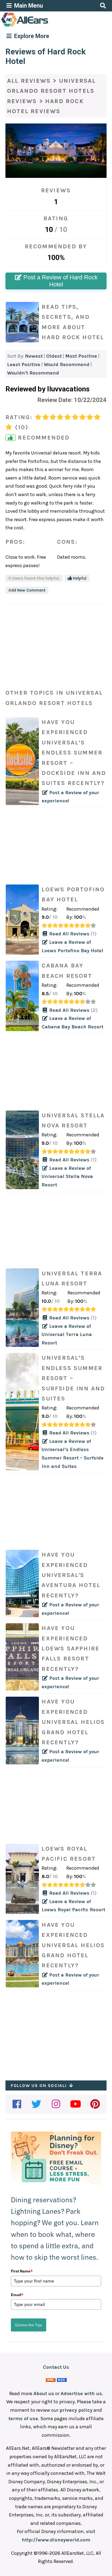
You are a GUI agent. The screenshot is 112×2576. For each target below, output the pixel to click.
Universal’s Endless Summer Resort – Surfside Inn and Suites (73, 1378)
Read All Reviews (72, 934)
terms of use (23, 2419)
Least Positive (24, 364)
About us (44, 2393)
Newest (34, 356)
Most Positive (81, 356)
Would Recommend (67, 364)
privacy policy (76, 2410)
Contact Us (56, 2367)
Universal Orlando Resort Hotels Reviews (52, 91)
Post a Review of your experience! (74, 761)
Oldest (54, 356)
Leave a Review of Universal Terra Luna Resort (67, 1335)
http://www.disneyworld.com (56, 2540)
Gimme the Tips (29, 2325)
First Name (22, 2271)
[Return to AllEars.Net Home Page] (42, 26)
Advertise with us (81, 2393)
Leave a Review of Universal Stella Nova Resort (67, 1176)
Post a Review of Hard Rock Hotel (60, 281)
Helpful (79, 578)
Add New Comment (27, 590)
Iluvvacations (68, 389)
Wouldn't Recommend (33, 373)
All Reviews (29, 81)
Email (17, 2295)
